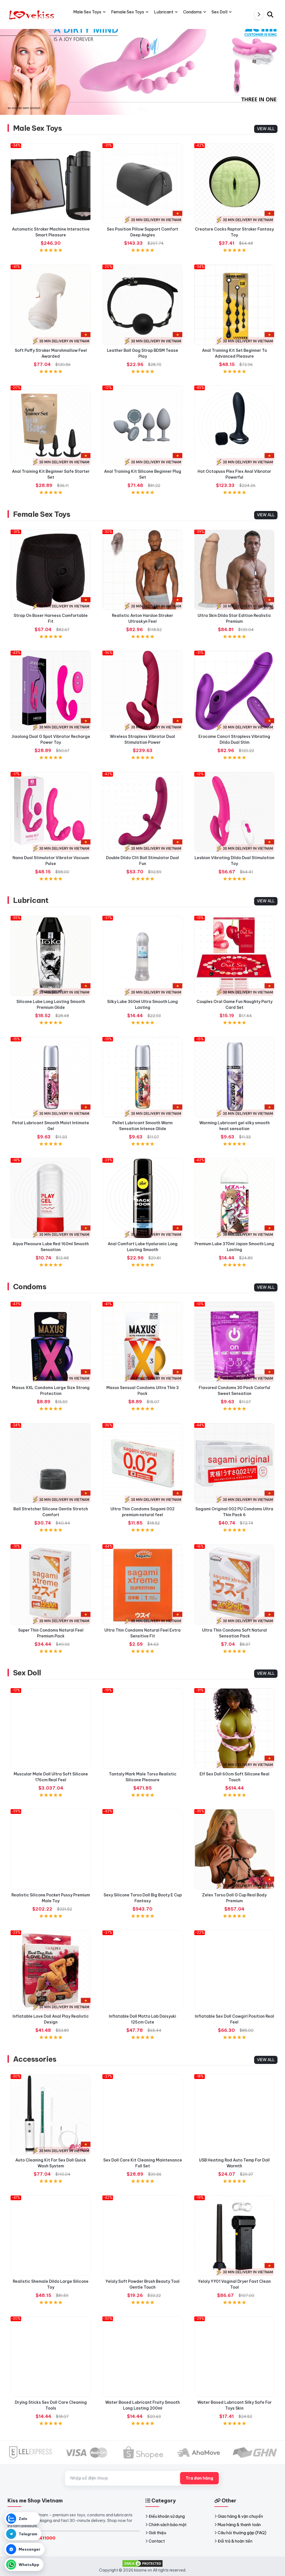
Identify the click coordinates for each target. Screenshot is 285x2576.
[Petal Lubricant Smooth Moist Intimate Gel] (51, 1077)
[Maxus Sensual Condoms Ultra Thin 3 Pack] (142, 1342)
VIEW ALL (266, 129)
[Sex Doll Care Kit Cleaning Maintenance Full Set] (142, 2114)
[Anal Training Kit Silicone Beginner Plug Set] (142, 426)
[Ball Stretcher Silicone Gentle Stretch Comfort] (51, 1463)
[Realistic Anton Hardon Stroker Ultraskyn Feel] (142, 570)
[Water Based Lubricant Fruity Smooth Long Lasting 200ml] (142, 2357)
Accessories (35, 2059)
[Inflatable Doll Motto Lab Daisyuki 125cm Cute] (142, 1971)
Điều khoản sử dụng (167, 2516)
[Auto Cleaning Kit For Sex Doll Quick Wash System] (51, 2114)
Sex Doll (27, 1673)
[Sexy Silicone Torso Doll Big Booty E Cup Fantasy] (142, 1849)
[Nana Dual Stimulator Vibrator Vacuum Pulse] (51, 812)
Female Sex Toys (42, 514)
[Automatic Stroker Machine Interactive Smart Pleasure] (51, 183)
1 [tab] (140, 109)
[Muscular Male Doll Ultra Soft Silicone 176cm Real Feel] (51, 1728)
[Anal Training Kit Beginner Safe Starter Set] (51, 426)
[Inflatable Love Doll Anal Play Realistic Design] (51, 1971)
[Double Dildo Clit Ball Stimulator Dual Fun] (142, 812)
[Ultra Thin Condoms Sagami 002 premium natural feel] (142, 1463)
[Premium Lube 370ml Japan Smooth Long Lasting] (234, 1198)
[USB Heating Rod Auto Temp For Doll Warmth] (234, 2114)
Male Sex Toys (37, 128)
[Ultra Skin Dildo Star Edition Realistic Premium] (234, 570)
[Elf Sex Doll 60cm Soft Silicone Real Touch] (234, 1728)
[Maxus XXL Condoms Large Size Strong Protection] (51, 1342)
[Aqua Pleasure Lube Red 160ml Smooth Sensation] (51, 1198)
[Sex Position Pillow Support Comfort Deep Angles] (142, 183)
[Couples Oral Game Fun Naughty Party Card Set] (234, 956)
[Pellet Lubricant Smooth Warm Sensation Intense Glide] (142, 1077)
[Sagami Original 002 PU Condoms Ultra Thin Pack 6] (234, 1463)
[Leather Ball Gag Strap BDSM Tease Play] (142, 305)
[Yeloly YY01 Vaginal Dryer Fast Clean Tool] (234, 2236)
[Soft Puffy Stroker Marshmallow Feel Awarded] (51, 305)
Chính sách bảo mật (168, 2525)
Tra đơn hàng (199, 2478)
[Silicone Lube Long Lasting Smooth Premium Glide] (51, 956)
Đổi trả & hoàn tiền (235, 2541)
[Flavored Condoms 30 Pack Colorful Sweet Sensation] (234, 1342)
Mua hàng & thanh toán (239, 2525)
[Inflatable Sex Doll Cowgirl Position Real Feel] (234, 1971)
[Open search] (270, 14)
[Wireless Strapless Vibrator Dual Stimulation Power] (142, 691)
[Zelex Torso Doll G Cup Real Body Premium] (234, 1849)
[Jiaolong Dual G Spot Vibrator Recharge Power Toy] (51, 691)
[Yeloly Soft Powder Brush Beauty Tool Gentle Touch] (142, 2236)
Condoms (30, 1287)
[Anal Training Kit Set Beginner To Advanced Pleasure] (234, 305)
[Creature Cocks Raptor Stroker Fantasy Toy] (234, 183)
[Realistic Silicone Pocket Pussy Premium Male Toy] (51, 1849)
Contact (157, 2541)
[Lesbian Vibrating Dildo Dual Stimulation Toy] (234, 812)
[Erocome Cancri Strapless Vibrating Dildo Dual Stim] (234, 691)
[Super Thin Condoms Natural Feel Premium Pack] (51, 1584)
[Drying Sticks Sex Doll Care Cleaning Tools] (51, 2357)
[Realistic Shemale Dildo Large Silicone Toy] (51, 2236)
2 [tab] (145, 109)
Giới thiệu (157, 2533)
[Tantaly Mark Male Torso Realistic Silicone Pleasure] (142, 1728)
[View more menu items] (259, 14)
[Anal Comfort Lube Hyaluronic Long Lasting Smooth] (142, 1198)
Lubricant (31, 900)
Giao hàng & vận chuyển (240, 2516)
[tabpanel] (142, 66)
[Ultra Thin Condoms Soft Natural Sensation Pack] (234, 1584)
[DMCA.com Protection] (142, 2563)
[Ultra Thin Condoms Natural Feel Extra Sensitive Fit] (142, 1584)
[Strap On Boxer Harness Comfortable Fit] (51, 570)
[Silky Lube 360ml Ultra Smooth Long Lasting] (142, 956)
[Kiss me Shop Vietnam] (33, 14)
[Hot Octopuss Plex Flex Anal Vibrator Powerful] (234, 426)
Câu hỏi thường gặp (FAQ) (242, 2533)
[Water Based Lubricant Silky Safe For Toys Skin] (234, 2357)
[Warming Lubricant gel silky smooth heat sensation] (234, 1077)
